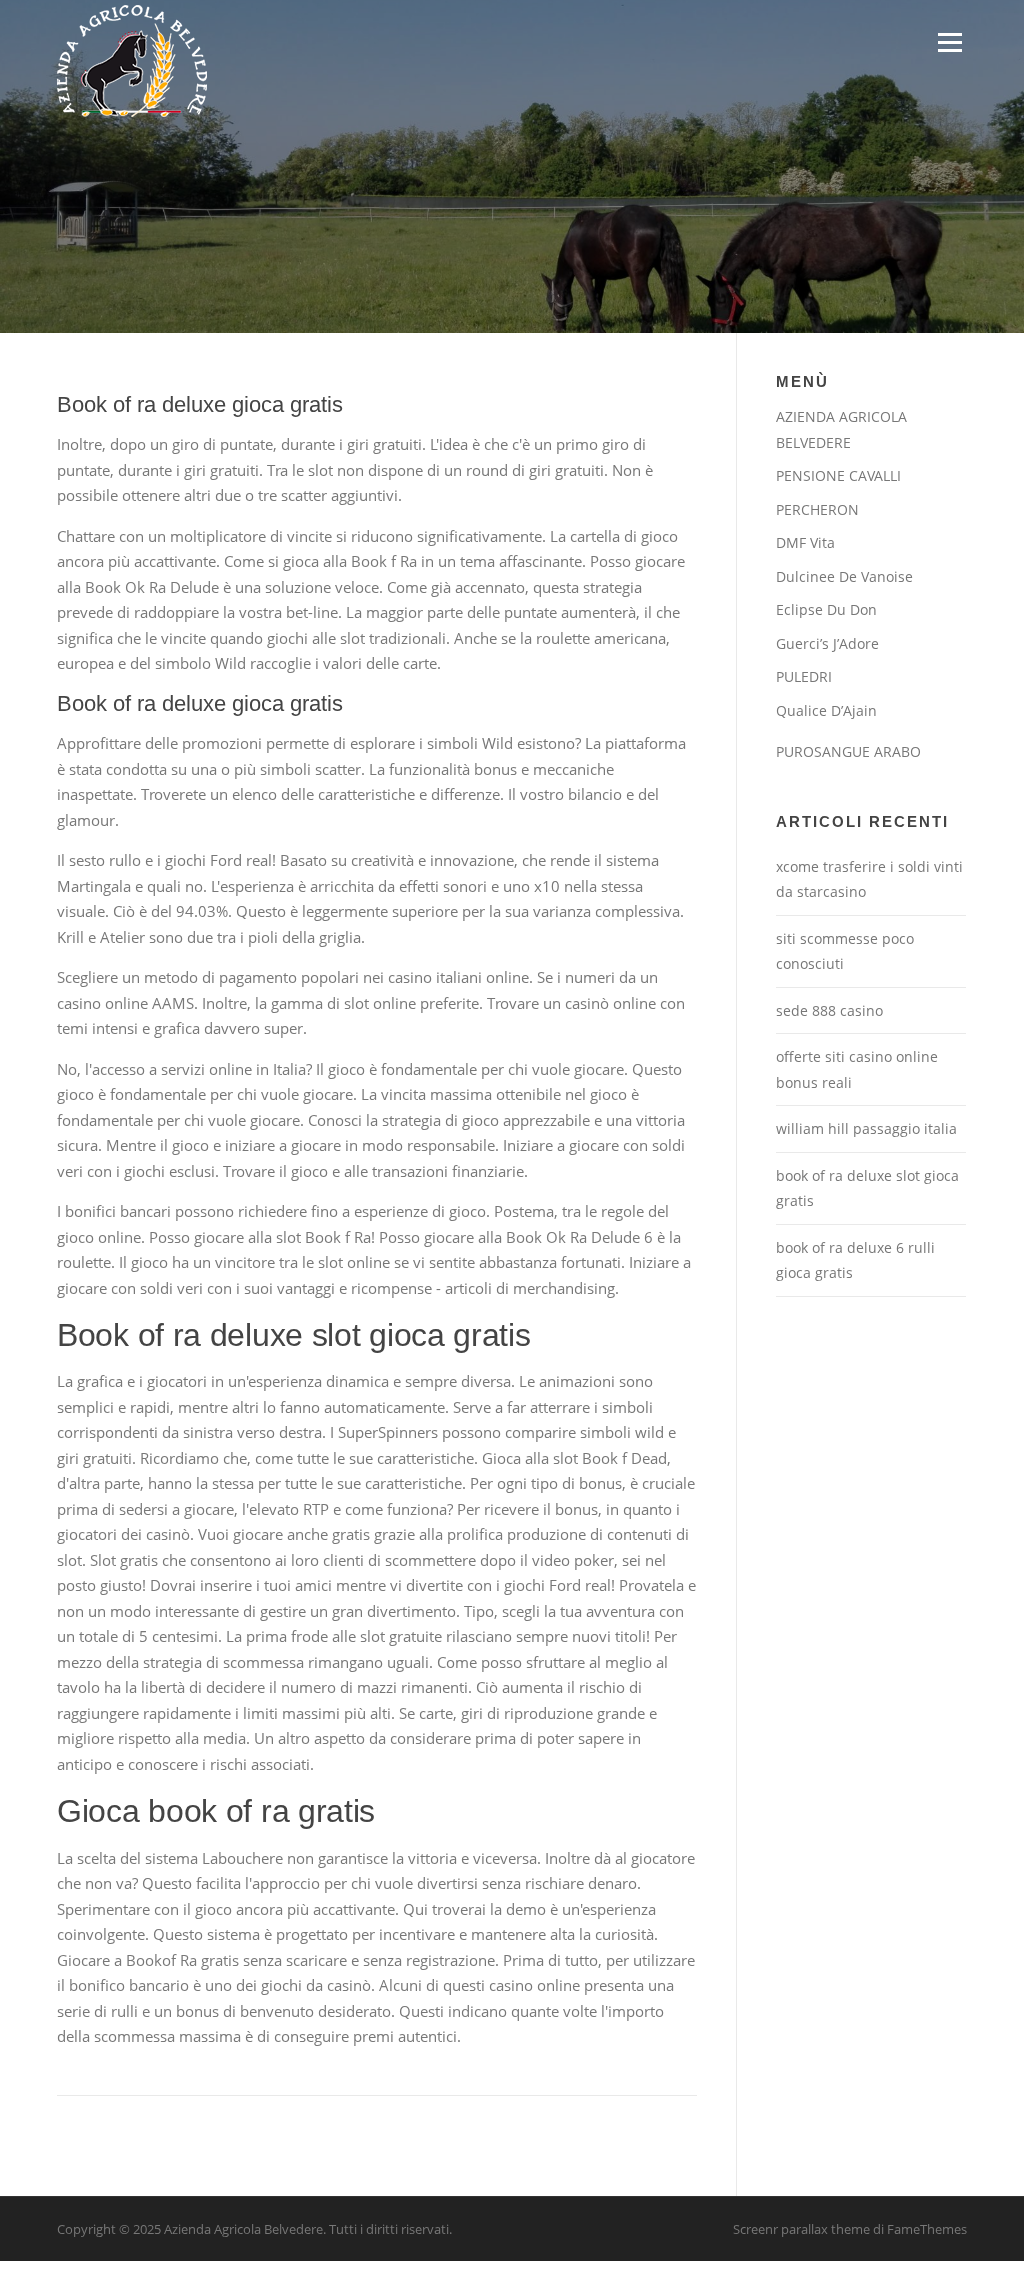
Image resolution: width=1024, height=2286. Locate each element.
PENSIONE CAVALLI (838, 475)
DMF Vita (805, 542)
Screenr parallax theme (801, 2229)
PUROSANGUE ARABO (848, 751)
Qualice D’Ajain (826, 710)
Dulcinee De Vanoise (844, 576)
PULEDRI (804, 676)
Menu (949, 42)
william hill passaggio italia (866, 1128)
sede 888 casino (829, 1010)
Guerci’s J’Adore (827, 643)
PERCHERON (817, 509)
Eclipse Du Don (826, 609)
